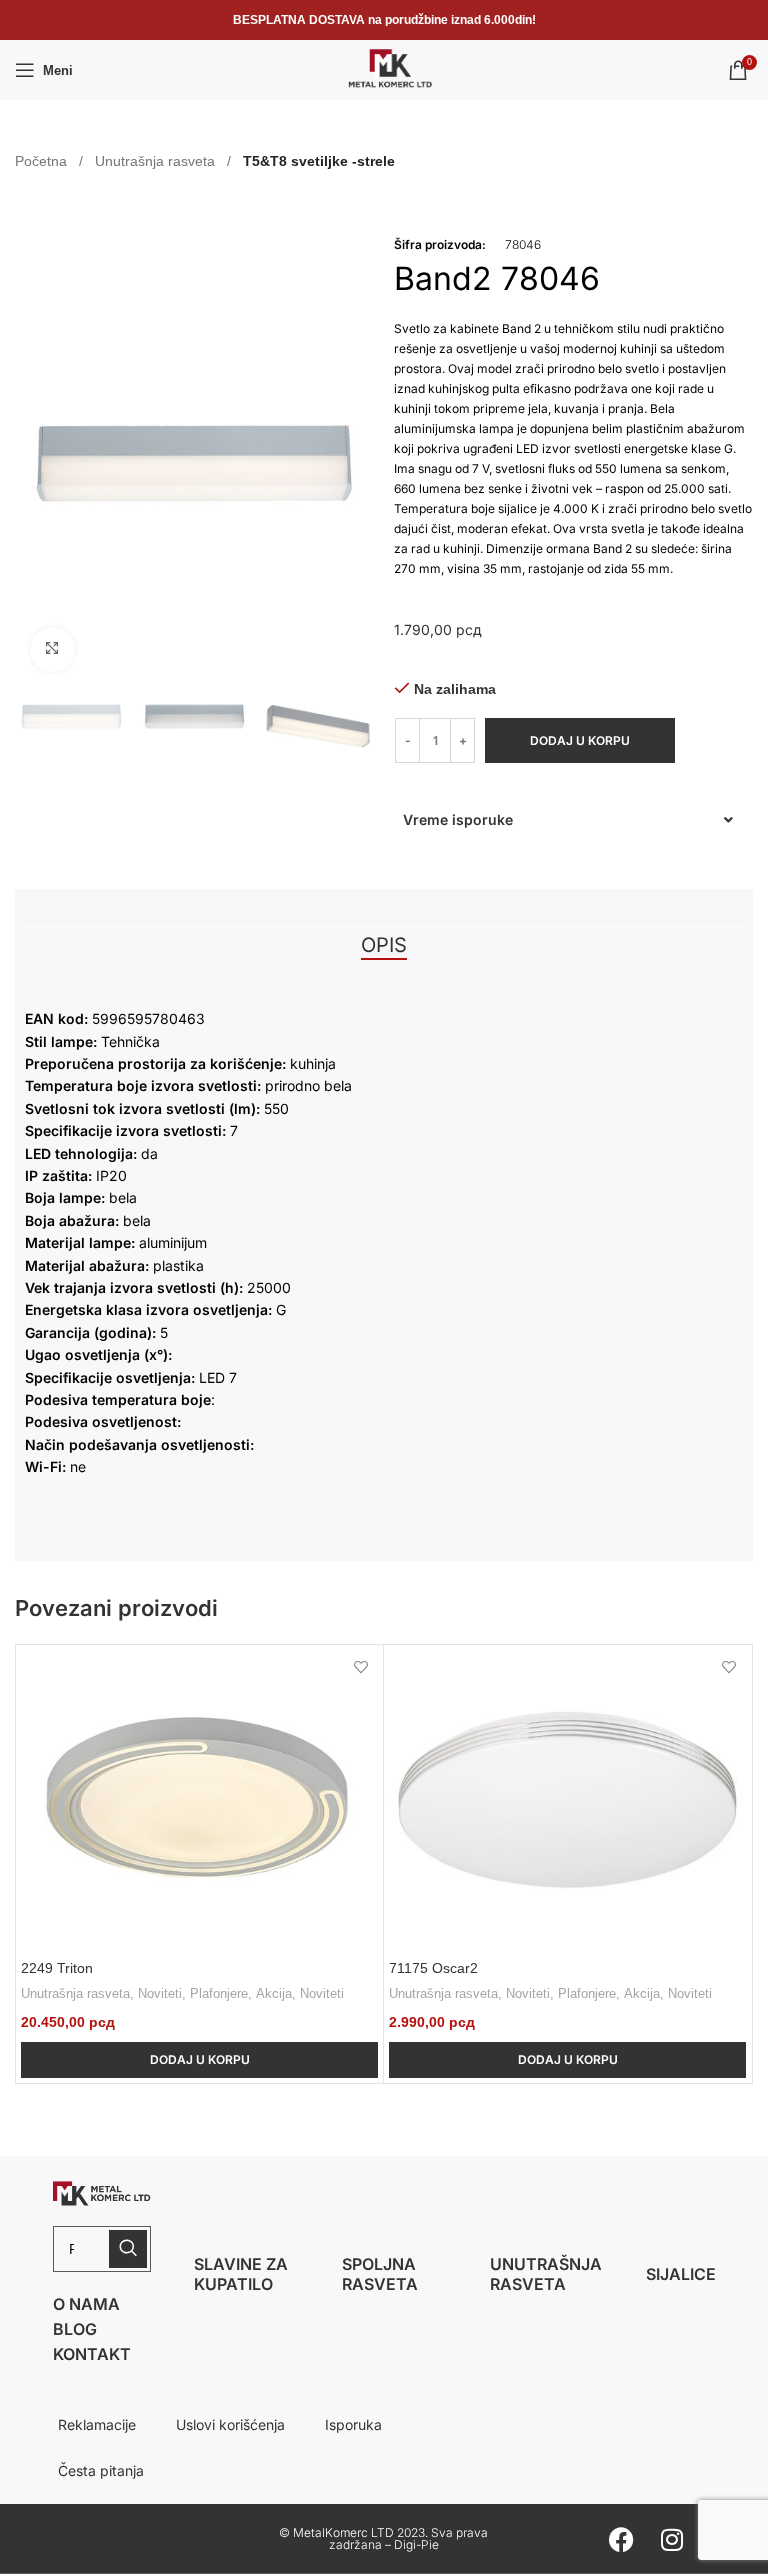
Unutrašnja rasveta (157, 161)
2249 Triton (57, 1968)
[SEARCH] (128, 2249)
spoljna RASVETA (380, 2274)
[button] (568, 820)
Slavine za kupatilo (241, 2274)
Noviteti (160, 1993)
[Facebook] (622, 2539)
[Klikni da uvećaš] (52, 649)
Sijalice (681, 2274)
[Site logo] (384, 69)
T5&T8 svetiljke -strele (319, 161)
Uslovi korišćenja (230, 2424)
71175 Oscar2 (433, 1968)
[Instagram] (672, 2539)
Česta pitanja (101, 2470)
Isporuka (353, 2424)
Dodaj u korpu (580, 740)
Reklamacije (97, 2424)
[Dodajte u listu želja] (360, 1667)
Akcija (274, 1993)
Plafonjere (219, 1993)
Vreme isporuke (458, 819)
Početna (43, 161)
